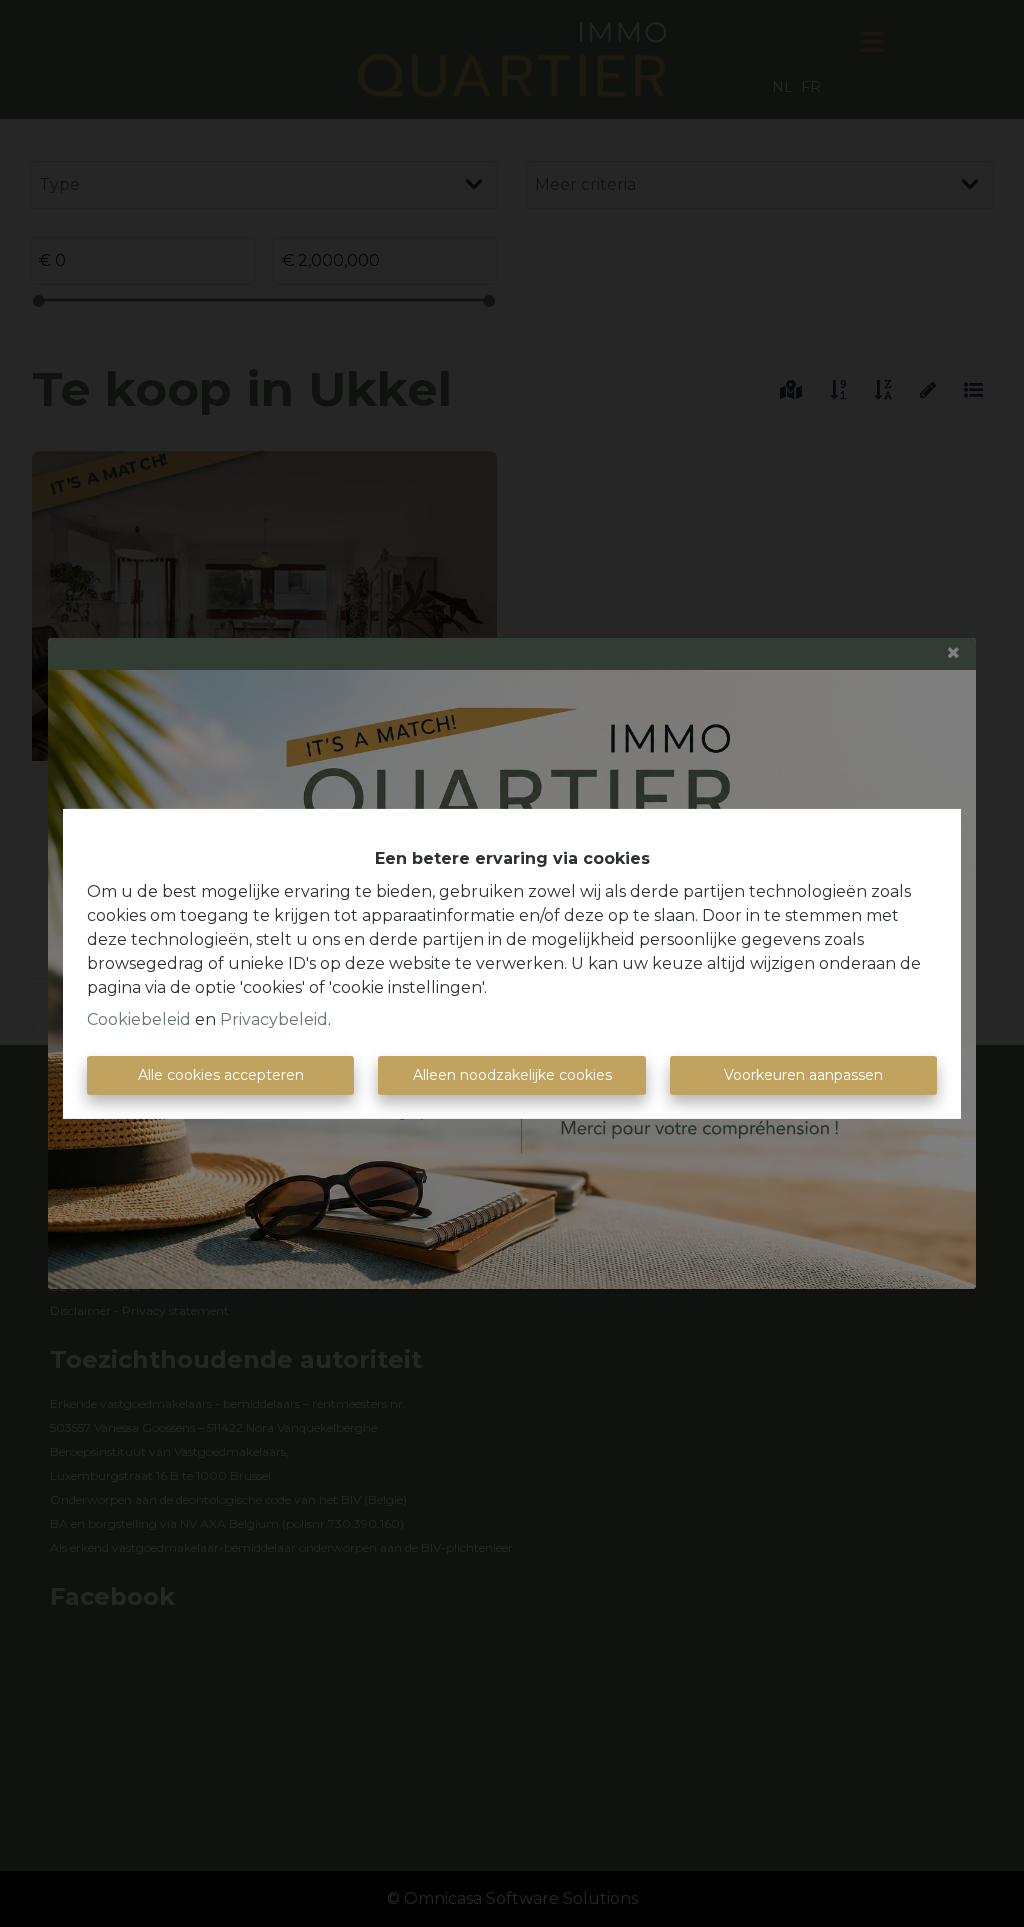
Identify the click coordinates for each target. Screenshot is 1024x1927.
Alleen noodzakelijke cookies (512, 1075)
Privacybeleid (274, 1019)
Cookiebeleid (139, 1019)
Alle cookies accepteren (221, 1075)
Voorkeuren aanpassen (803, 1075)
